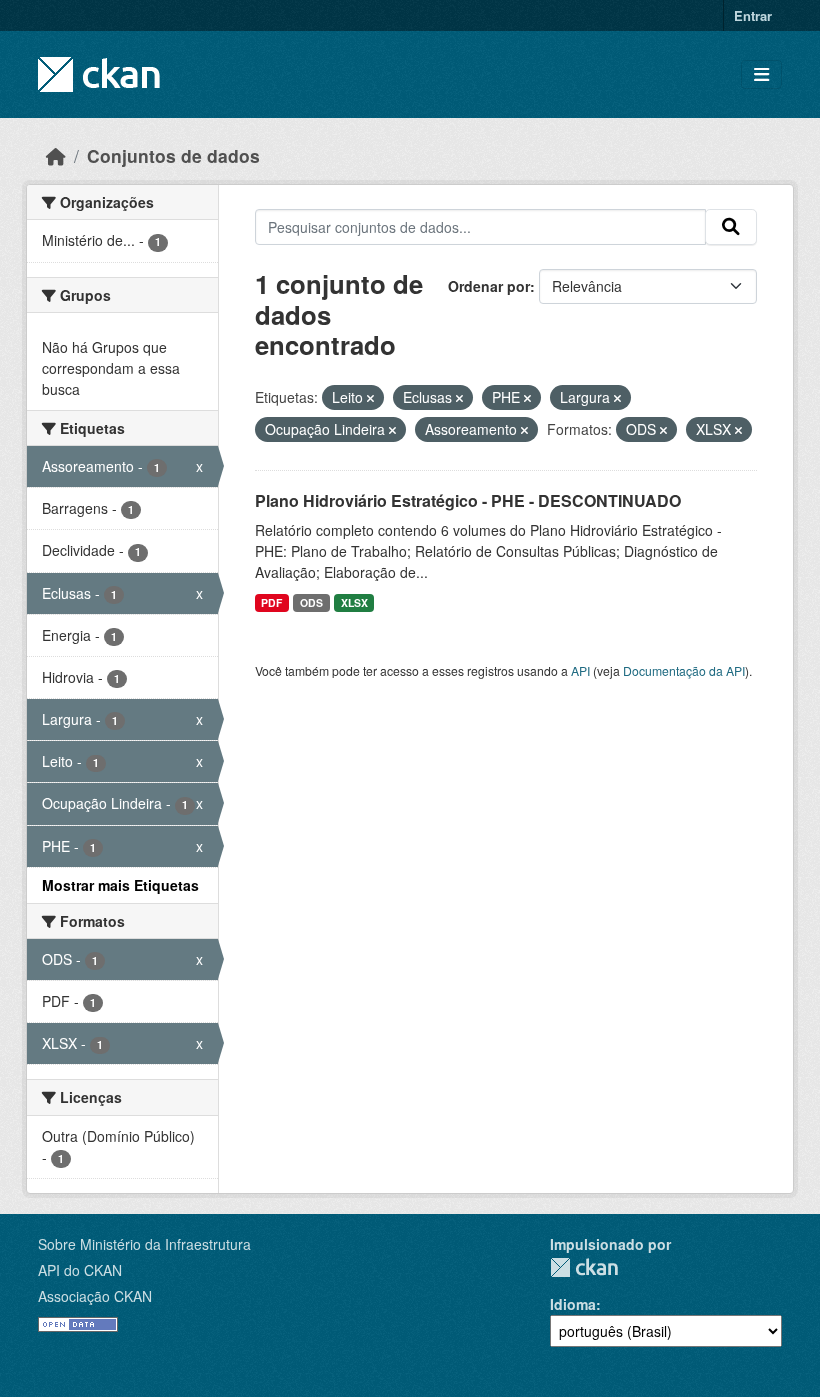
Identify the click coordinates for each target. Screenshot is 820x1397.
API (580, 670)
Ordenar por (489, 286)
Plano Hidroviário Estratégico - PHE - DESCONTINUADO (468, 500)
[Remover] (370, 398)
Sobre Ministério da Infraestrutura (144, 1244)
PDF (271, 602)
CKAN (584, 1267)
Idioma (573, 1304)
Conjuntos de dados (173, 155)
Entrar (753, 15)
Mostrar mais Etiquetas (120, 885)
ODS (311, 602)
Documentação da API (684, 670)
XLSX (354, 602)
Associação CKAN (95, 1296)
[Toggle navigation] (761, 74)
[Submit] (731, 227)
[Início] (56, 155)
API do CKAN (80, 1270)
